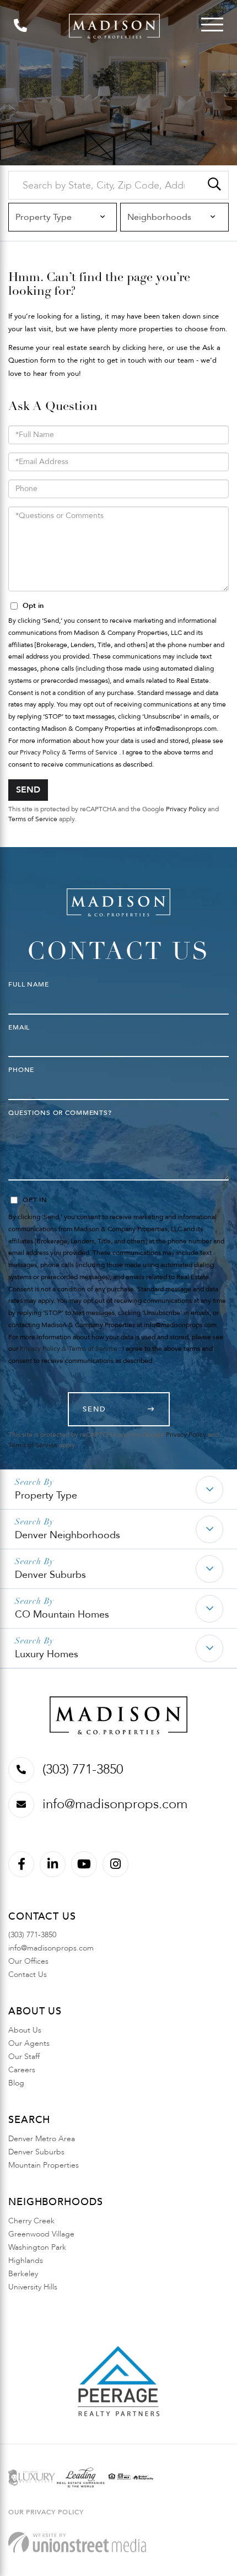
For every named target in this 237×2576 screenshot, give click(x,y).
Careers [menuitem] (22, 2070)
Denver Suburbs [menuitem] (36, 2152)
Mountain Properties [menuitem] (44, 2165)
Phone (21, 1070)
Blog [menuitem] (16, 2083)
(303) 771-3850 (83, 1769)
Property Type (46, 1496)
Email (19, 1027)
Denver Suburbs (50, 1575)
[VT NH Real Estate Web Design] (77, 2543)
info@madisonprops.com (115, 1804)
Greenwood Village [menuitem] (41, 2234)
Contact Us (28, 1974)
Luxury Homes (47, 1654)
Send (28, 790)
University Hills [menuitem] (33, 2287)
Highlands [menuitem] (26, 2260)
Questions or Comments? (60, 1113)
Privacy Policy (186, 809)
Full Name (29, 984)
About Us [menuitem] (25, 2030)
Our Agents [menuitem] (29, 2043)
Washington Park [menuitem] (37, 2247)
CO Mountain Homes (62, 1615)
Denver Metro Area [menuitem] (42, 2139)
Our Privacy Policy (46, 2512)
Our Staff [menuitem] (24, 2057)
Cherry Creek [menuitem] (31, 2221)
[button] (214, 185)
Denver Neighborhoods (68, 1535)
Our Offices (28, 1961)
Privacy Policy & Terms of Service (69, 752)
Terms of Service (33, 819)
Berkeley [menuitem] (23, 2274)
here (155, 348)
